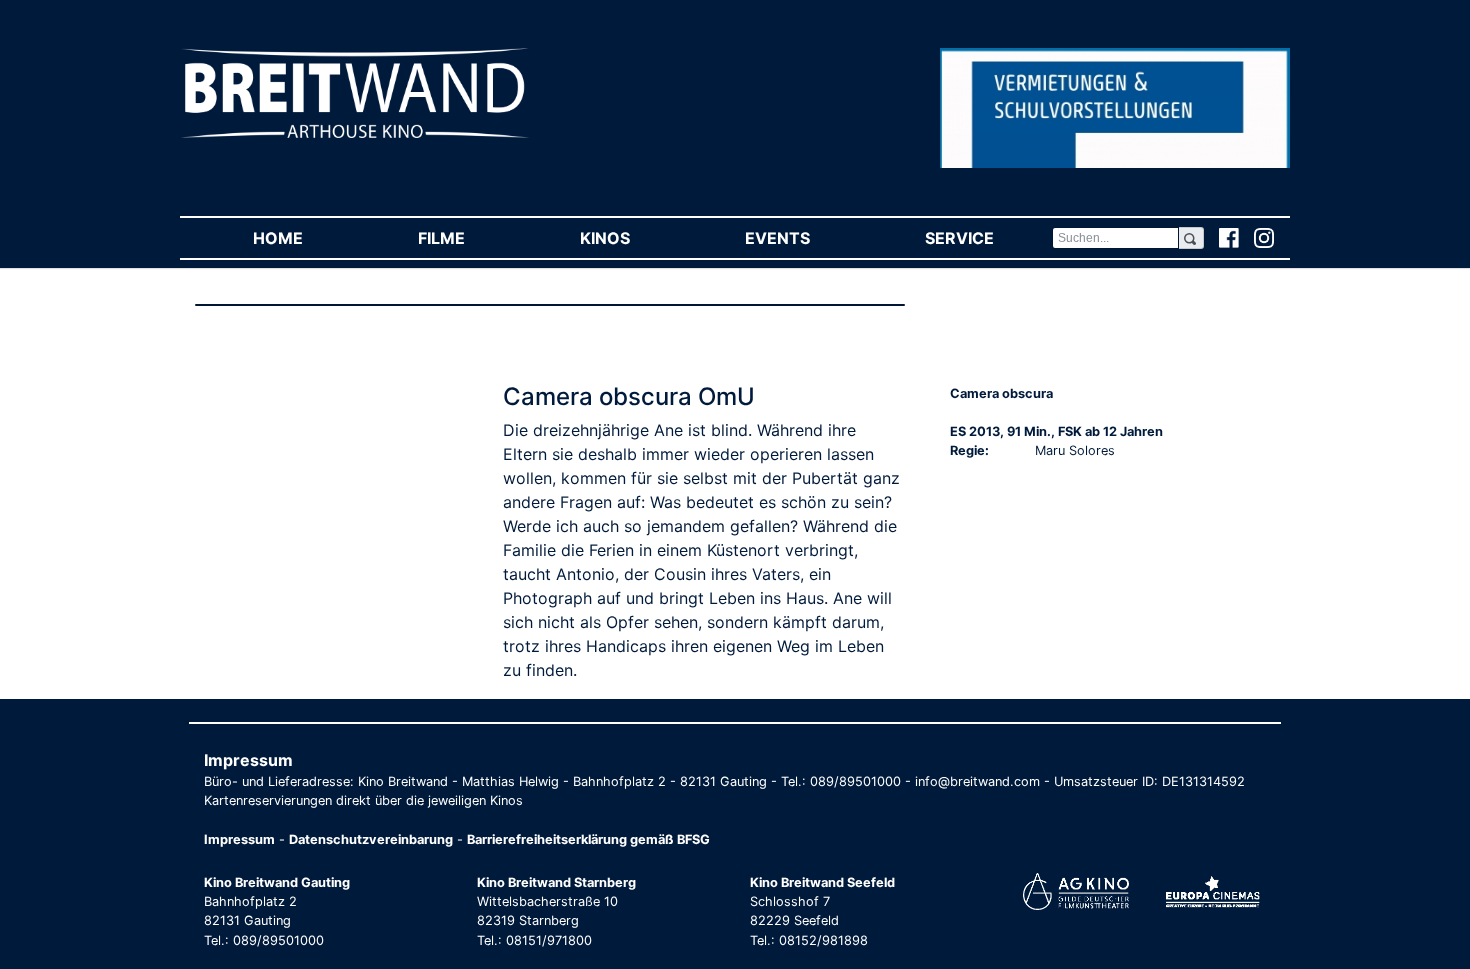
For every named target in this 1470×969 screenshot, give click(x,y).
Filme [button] (470, 238)
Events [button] (806, 238)
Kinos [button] (633, 238)
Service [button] (988, 238)
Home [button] (306, 238)
